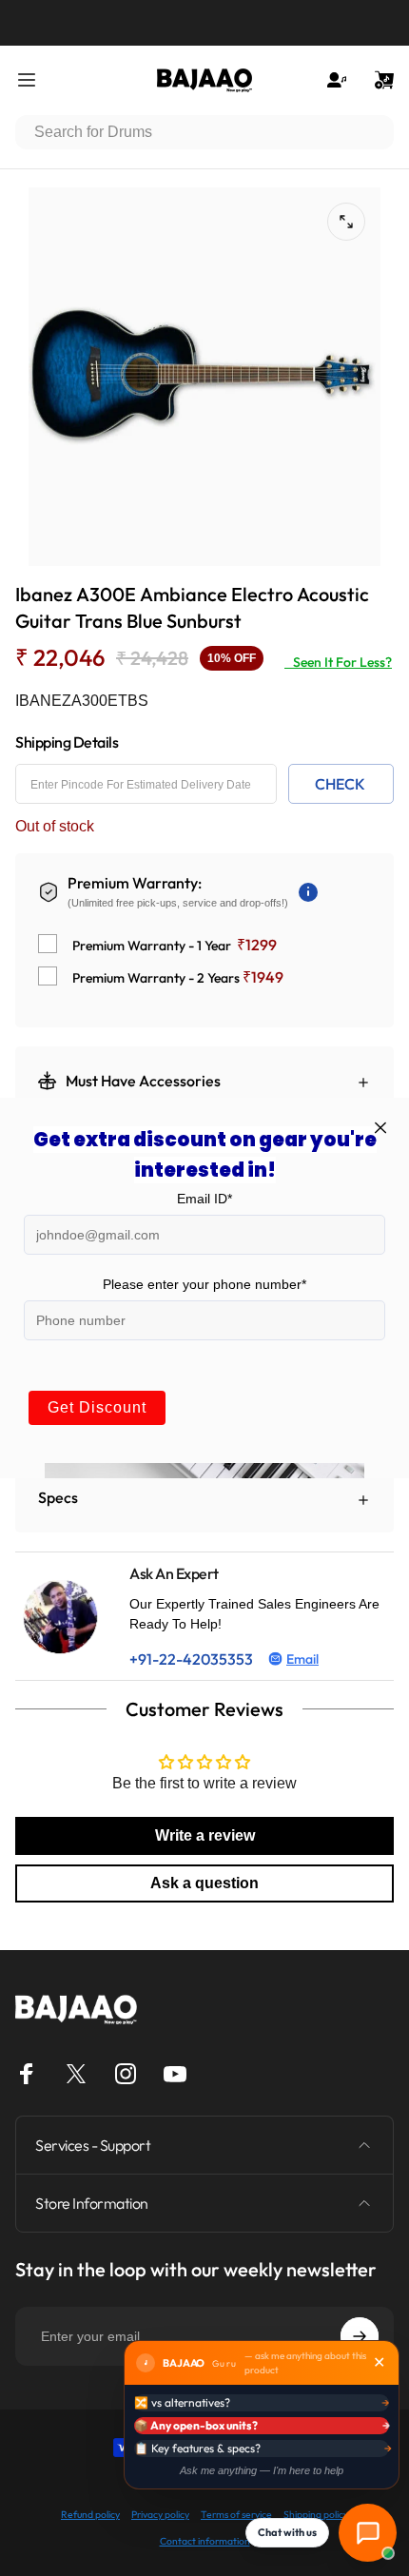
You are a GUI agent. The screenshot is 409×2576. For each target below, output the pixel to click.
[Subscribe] (360, 2336)
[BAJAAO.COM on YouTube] (175, 2074)
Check (340, 784)
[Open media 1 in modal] (346, 222)
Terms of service (236, 2515)
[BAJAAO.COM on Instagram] (126, 2074)
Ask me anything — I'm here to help (262, 2470)
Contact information (205, 2541)
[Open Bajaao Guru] (368, 2533)
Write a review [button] (205, 1835)
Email (302, 1659)
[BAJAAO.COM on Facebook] (27, 2074)
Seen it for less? (338, 662)
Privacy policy (160, 2515)
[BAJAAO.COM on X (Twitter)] (76, 2074)
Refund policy (90, 2515)
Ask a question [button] (204, 1883)
